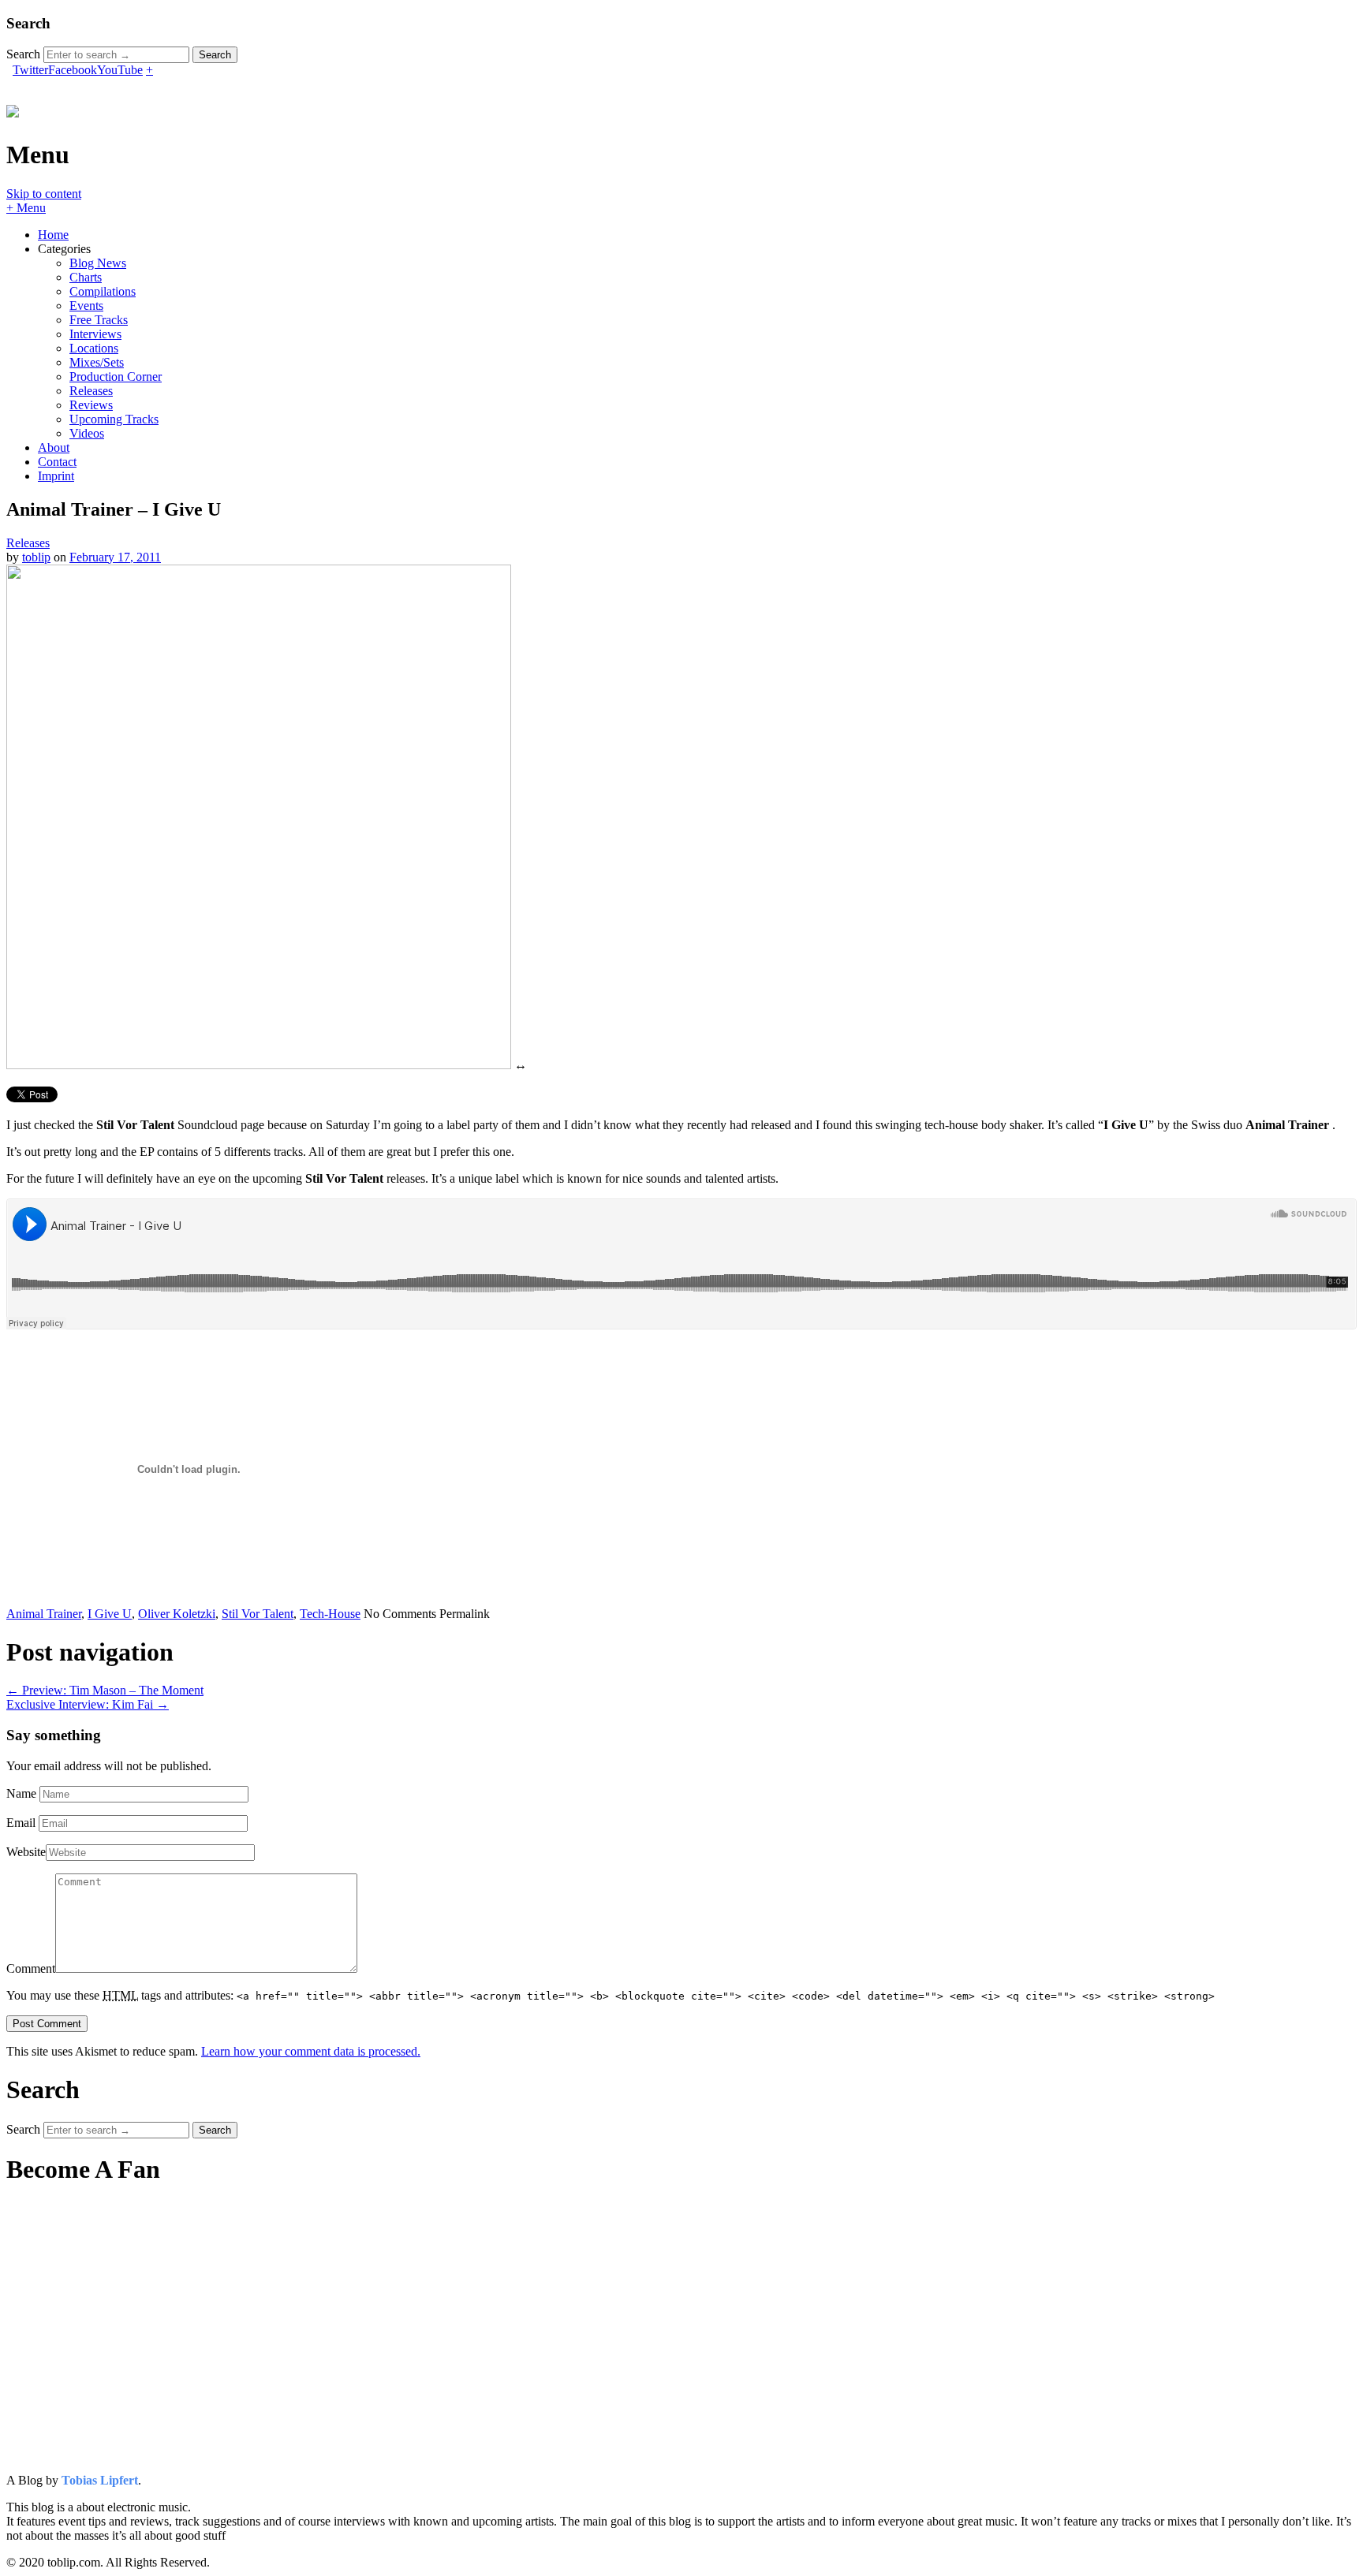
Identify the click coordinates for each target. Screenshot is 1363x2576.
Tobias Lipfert (100, 2480)
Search (23, 54)
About (54, 447)
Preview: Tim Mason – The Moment (105, 1690)
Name (21, 1793)
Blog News (98, 263)
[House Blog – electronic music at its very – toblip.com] (13, 109)
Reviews (91, 405)
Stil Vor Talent (258, 1614)
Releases (91, 391)
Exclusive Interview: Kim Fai (88, 1704)
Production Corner (116, 377)
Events (86, 306)
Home (53, 235)
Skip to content (44, 194)
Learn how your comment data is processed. (311, 2051)
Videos (87, 433)
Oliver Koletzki (177, 1614)
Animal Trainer (44, 1614)
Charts (86, 277)
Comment (31, 1968)
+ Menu (26, 208)
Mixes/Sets (97, 362)
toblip (36, 557)
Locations (94, 348)
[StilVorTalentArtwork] (259, 1065)
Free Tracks (99, 320)
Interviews (95, 334)
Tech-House (330, 1614)
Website (26, 1852)
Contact (57, 462)
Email (21, 1823)
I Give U (110, 1614)
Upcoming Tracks (114, 419)
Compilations (103, 291)
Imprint (56, 476)
